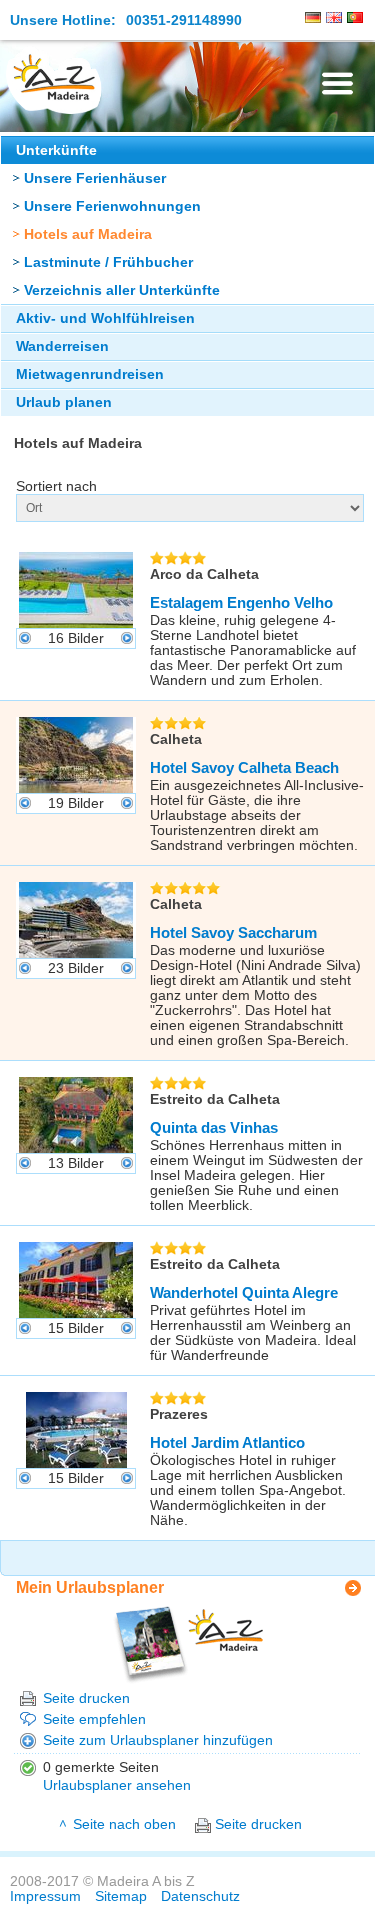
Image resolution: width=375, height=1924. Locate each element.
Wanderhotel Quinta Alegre (244, 1292)
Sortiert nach (56, 486)
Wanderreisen (62, 346)
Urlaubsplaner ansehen (117, 1785)
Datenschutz (200, 1896)
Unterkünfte (56, 150)
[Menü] (337, 83)
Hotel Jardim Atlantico (227, 1442)
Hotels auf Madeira (88, 234)
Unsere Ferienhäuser (95, 178)
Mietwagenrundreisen (90, 374)
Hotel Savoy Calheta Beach (244, 767)
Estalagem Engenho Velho (241, 602)
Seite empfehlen (94, 1719)
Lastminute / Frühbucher (108, 262)
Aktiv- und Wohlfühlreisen (105, 318)
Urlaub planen (64, 402)
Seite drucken (86, 1698)
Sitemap (121, 1896)
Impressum (45, 1896)
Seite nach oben (124, 1824)
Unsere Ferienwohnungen (112, 206)
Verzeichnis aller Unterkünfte (122, 290)
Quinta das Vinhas (214, 1127)
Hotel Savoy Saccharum (233, 932)
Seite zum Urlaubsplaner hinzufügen (158, 1740)
